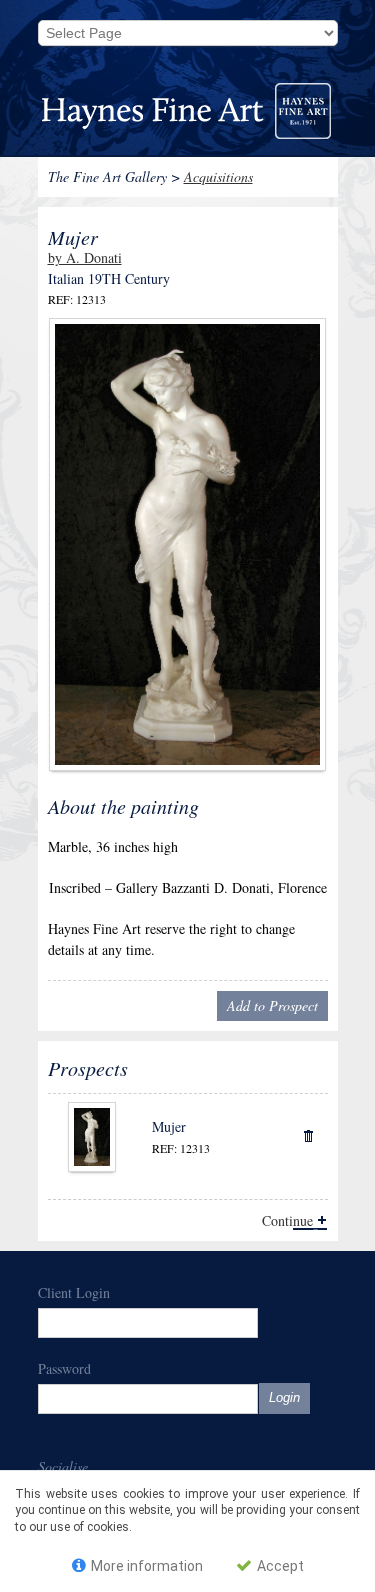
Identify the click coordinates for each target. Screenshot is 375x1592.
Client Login (74, 1292)
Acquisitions (218, 176)
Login (284, 1397)
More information (145, 1566)
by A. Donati (85, 257)
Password (64, 1368)
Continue (287, 1220)
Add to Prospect (272, 1005)
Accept (279, 1566)
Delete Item (307, 1134)
